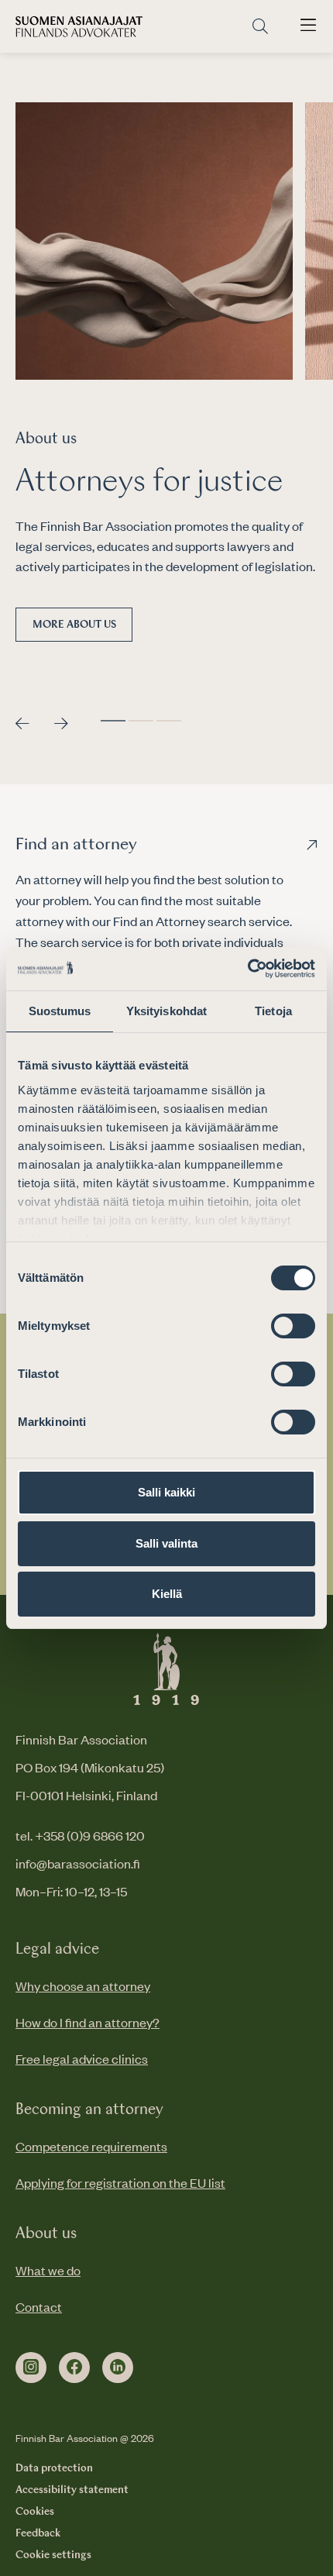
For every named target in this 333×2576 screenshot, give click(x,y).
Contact (39, 2306)
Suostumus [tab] (60, 1011)
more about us (74, 625)
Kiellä (167, 1594)
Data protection (54, 2468)
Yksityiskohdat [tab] (166, 1011)
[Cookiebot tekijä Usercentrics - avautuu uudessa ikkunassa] (247, 969)
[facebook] (74, 2368)
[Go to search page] (260, 27)
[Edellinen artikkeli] (22, 724)
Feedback (38, 2533)
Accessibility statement (72, 2490)
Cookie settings (53, 2555)
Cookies (35, 2512)
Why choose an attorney (83, 1985)
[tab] (113, 721)
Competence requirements (91, 2146)
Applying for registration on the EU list (120, 2182)
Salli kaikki (166, 1492)
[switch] (293, 1326)
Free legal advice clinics (82, 2058)
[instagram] (31, 2368)
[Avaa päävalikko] (308, 26)
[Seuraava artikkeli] (61, 724)
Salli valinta (166, 1543)
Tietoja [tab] (273, 1011)
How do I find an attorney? (88, 2022)
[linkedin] (118, 2368)
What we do (48, 2270)
